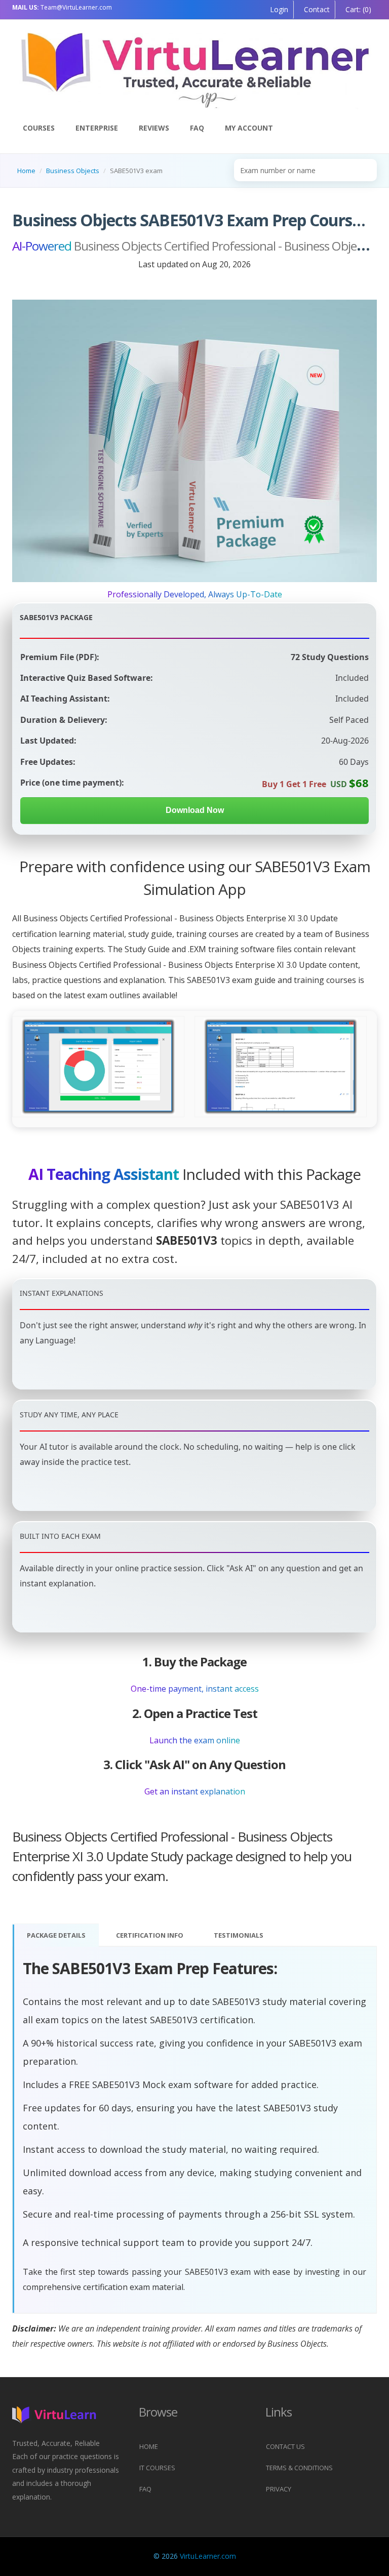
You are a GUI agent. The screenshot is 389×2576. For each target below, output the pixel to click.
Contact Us (285, 2446)
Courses (39, 128)
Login (279, 9)
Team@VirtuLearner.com (62, 7)
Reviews (154, 128)
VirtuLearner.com (208, 2556)
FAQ (197, 128)
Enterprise (97, 128)
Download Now (195, 810)
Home (26, 171)
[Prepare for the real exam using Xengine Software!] (183, 1067)
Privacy (279, 2489)
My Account (249, 128)
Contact (316, 9)
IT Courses (157, 2468)
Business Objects (73, 171)
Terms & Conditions (299, 2468)
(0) (357, 9)
